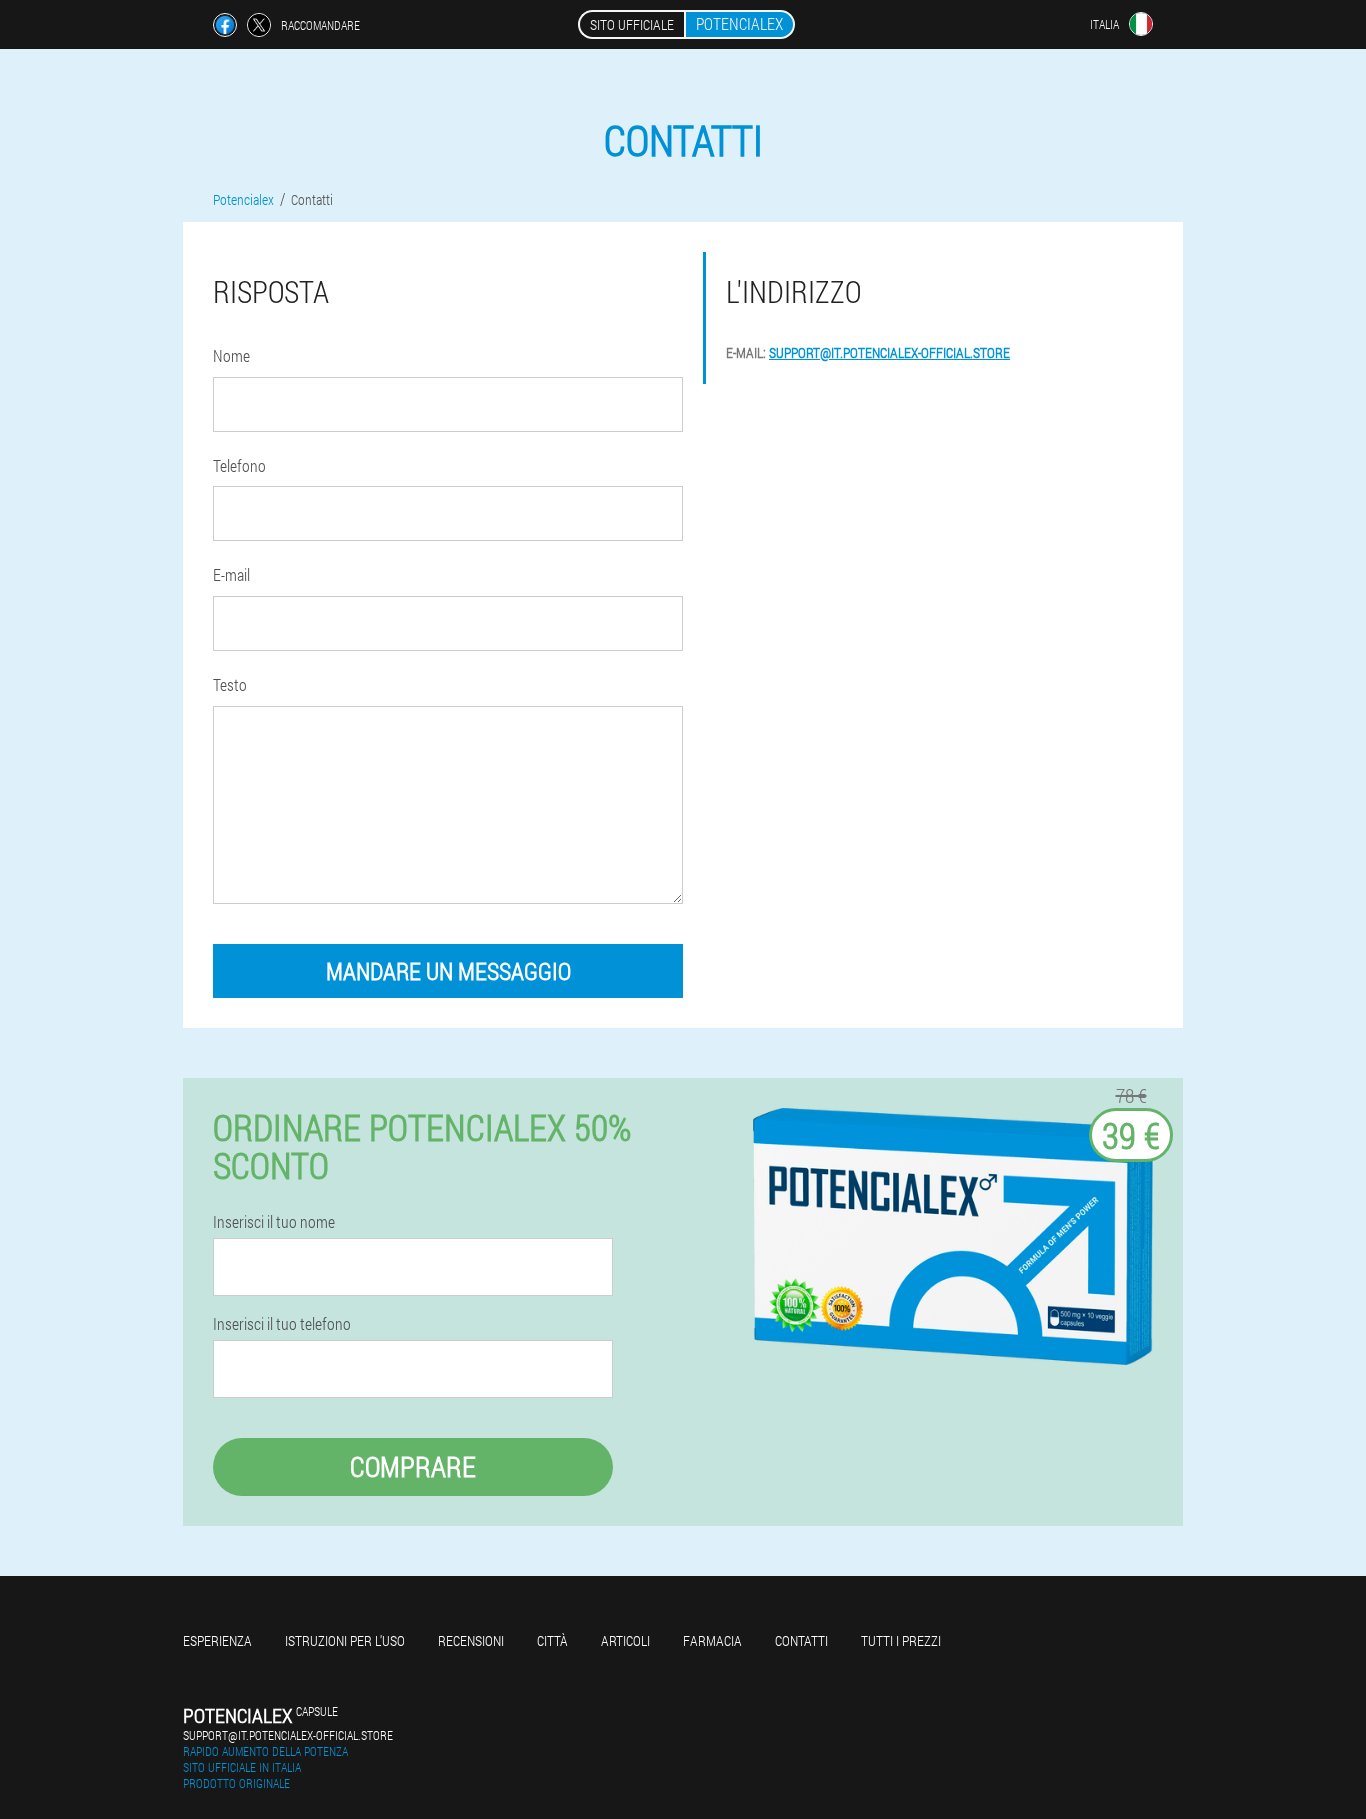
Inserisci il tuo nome (274, 1222)
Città (552, 1640)
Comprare (413, 1466)
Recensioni (471, 1640)
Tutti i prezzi (901, 1640)
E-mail (231, 574)
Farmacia (712, 1640)
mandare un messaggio (448, 971)
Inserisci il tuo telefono (282, 1324)
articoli (625, 1640)
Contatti (801, 1640)
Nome (231, 355)
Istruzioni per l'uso (345, 1640)
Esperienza (217, 1640)
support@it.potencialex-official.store (889, 352)
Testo (230, 684)
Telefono (239, 465)
